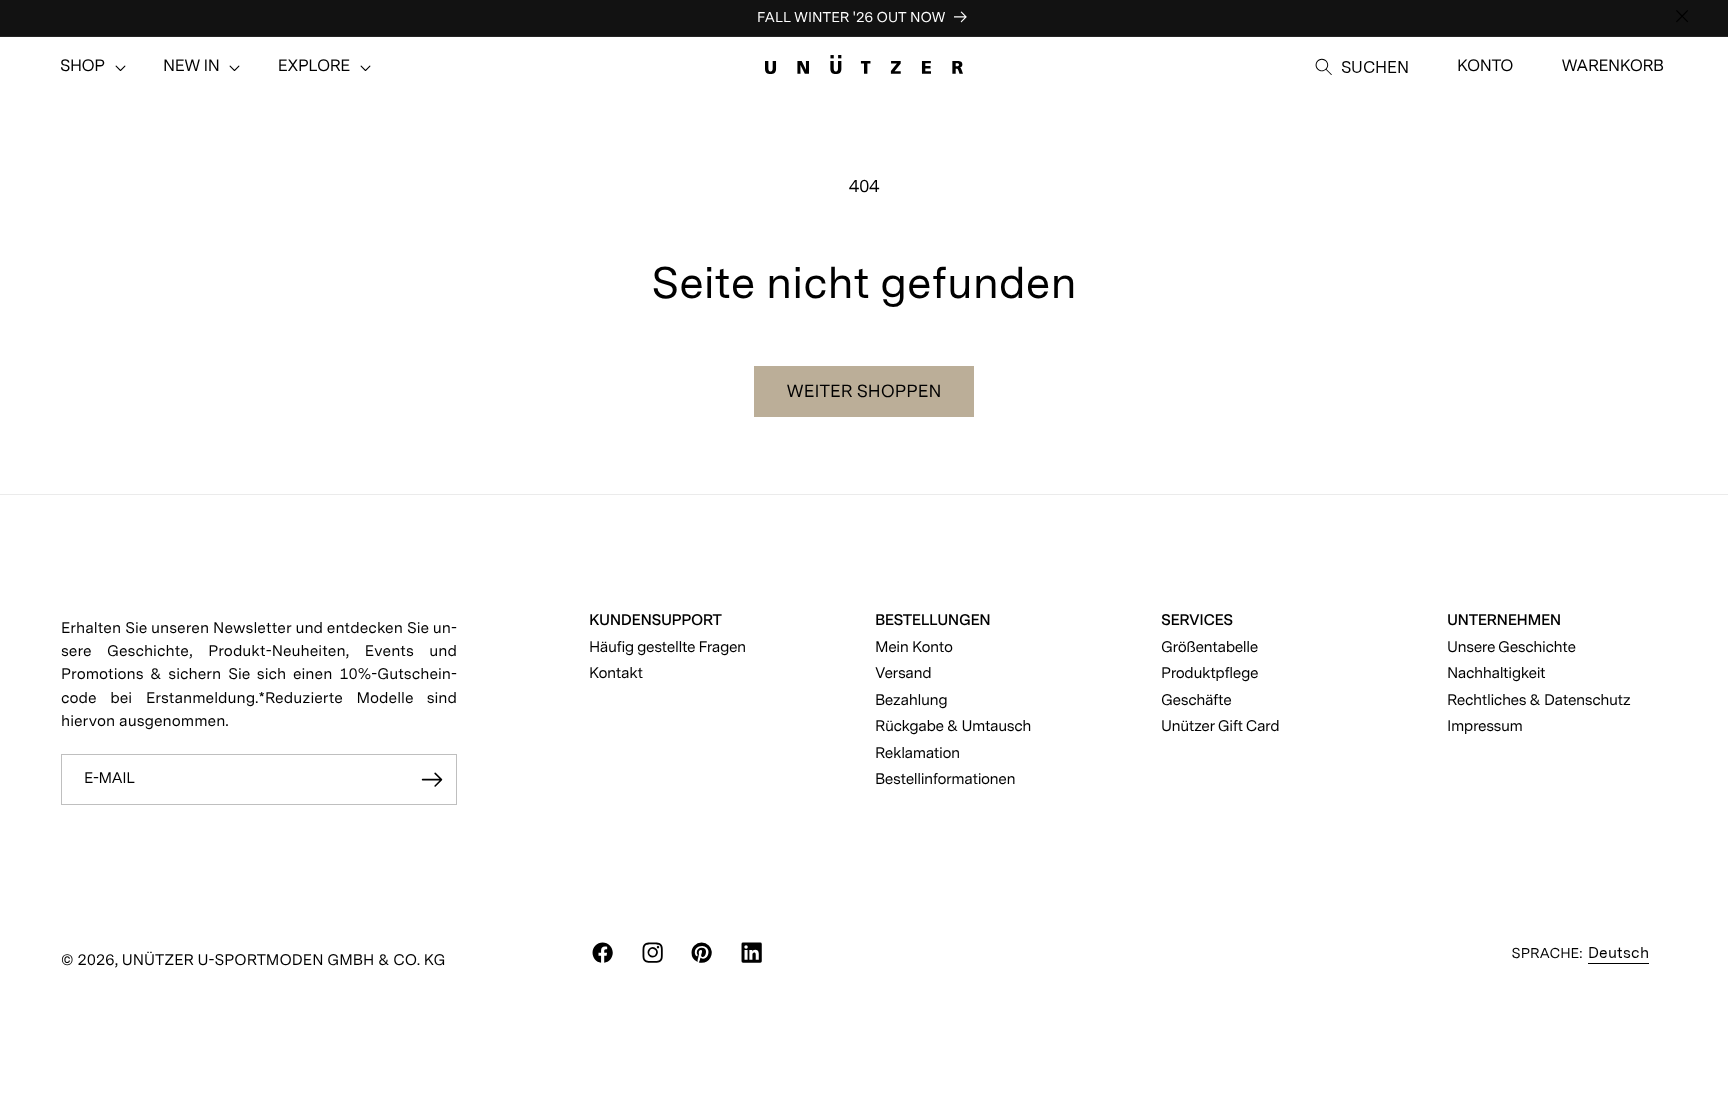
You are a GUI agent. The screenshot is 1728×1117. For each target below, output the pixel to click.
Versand (903, 672)
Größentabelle (1209, 646)
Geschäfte (1196, 699)
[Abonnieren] (432, 780)
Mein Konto (914, 646)
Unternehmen (1504, 619)
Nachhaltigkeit (1496, 672)
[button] (82, 67)
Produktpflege (1209, 672)
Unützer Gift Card (1220, 725)
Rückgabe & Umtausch (953, 725)
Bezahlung (911, 699)
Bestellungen (932, 619)
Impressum (1485, 725)
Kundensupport (655, 619)
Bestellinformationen (945, 778)
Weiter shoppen (864, 391)
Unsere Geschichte (1511, 646)
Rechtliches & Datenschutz (1539, 699)
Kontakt (616, 672)
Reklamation (917, 752)
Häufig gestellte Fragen (667, 646)
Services (1197, 619)
